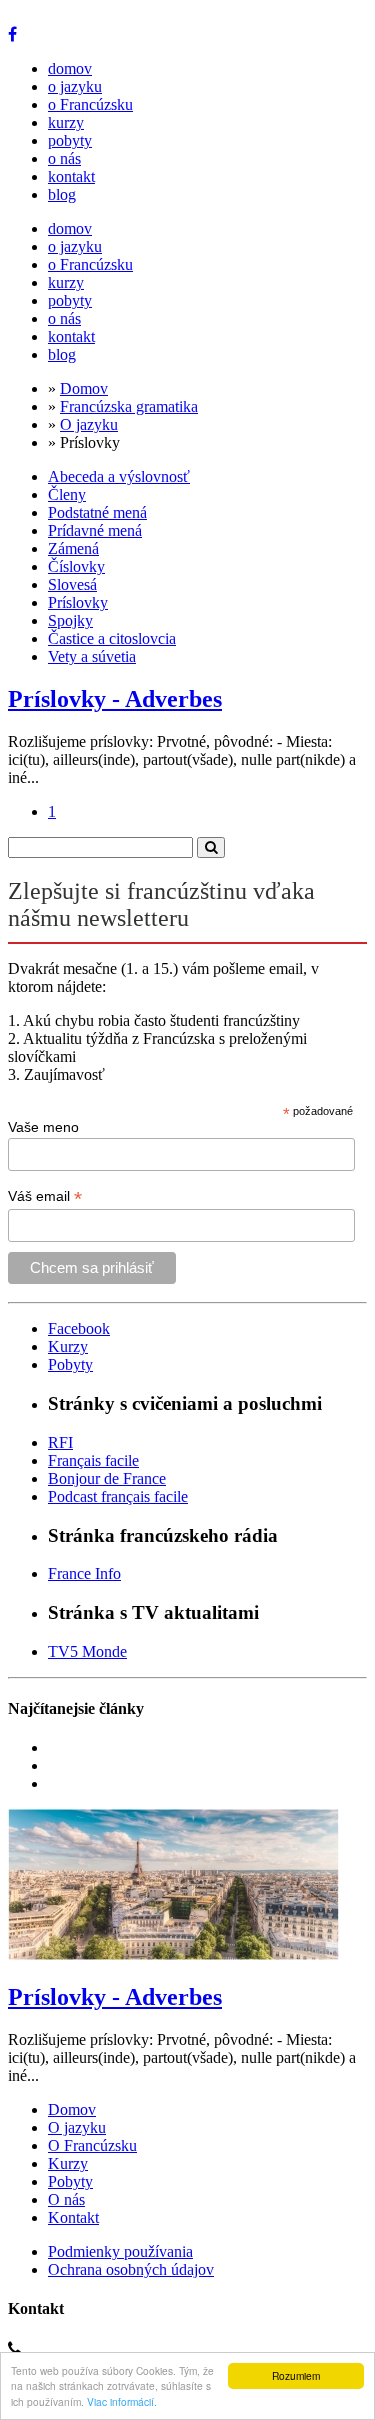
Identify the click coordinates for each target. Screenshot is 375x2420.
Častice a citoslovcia (112, 638)
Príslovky (78, 602)
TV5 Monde (87, 1651)
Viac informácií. (122, 2401)
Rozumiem (296, 2375)
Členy (67, 494)
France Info (84, 1573)
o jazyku (75, 86)
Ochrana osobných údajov (131, 2269)
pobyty (70, 140)
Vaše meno (43, 1127)
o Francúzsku (90, 104)
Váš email (45, 1196)
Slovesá (72, 584)
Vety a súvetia (92, 656)
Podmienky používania (120, 2251)
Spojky (70, 620)
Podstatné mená (97, 512)
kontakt (71, 176)
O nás (66, 2199)
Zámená (73, 548)
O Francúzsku (92, 2145)
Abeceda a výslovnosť (119, 476)
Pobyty (70, 1364)
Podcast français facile (118, 1496)
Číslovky (76, 566)
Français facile (93, 1460)
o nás (64, 158)
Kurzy (68, 1346)
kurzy (66, 122)
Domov (84, 388)
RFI (60, 1442)
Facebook (79, 1328)
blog (62, 194)
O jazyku (89, 424)
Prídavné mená (95, 530)
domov (70, 68)
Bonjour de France (107, 1478)
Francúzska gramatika (129, 406)
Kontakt (73, 2217)
